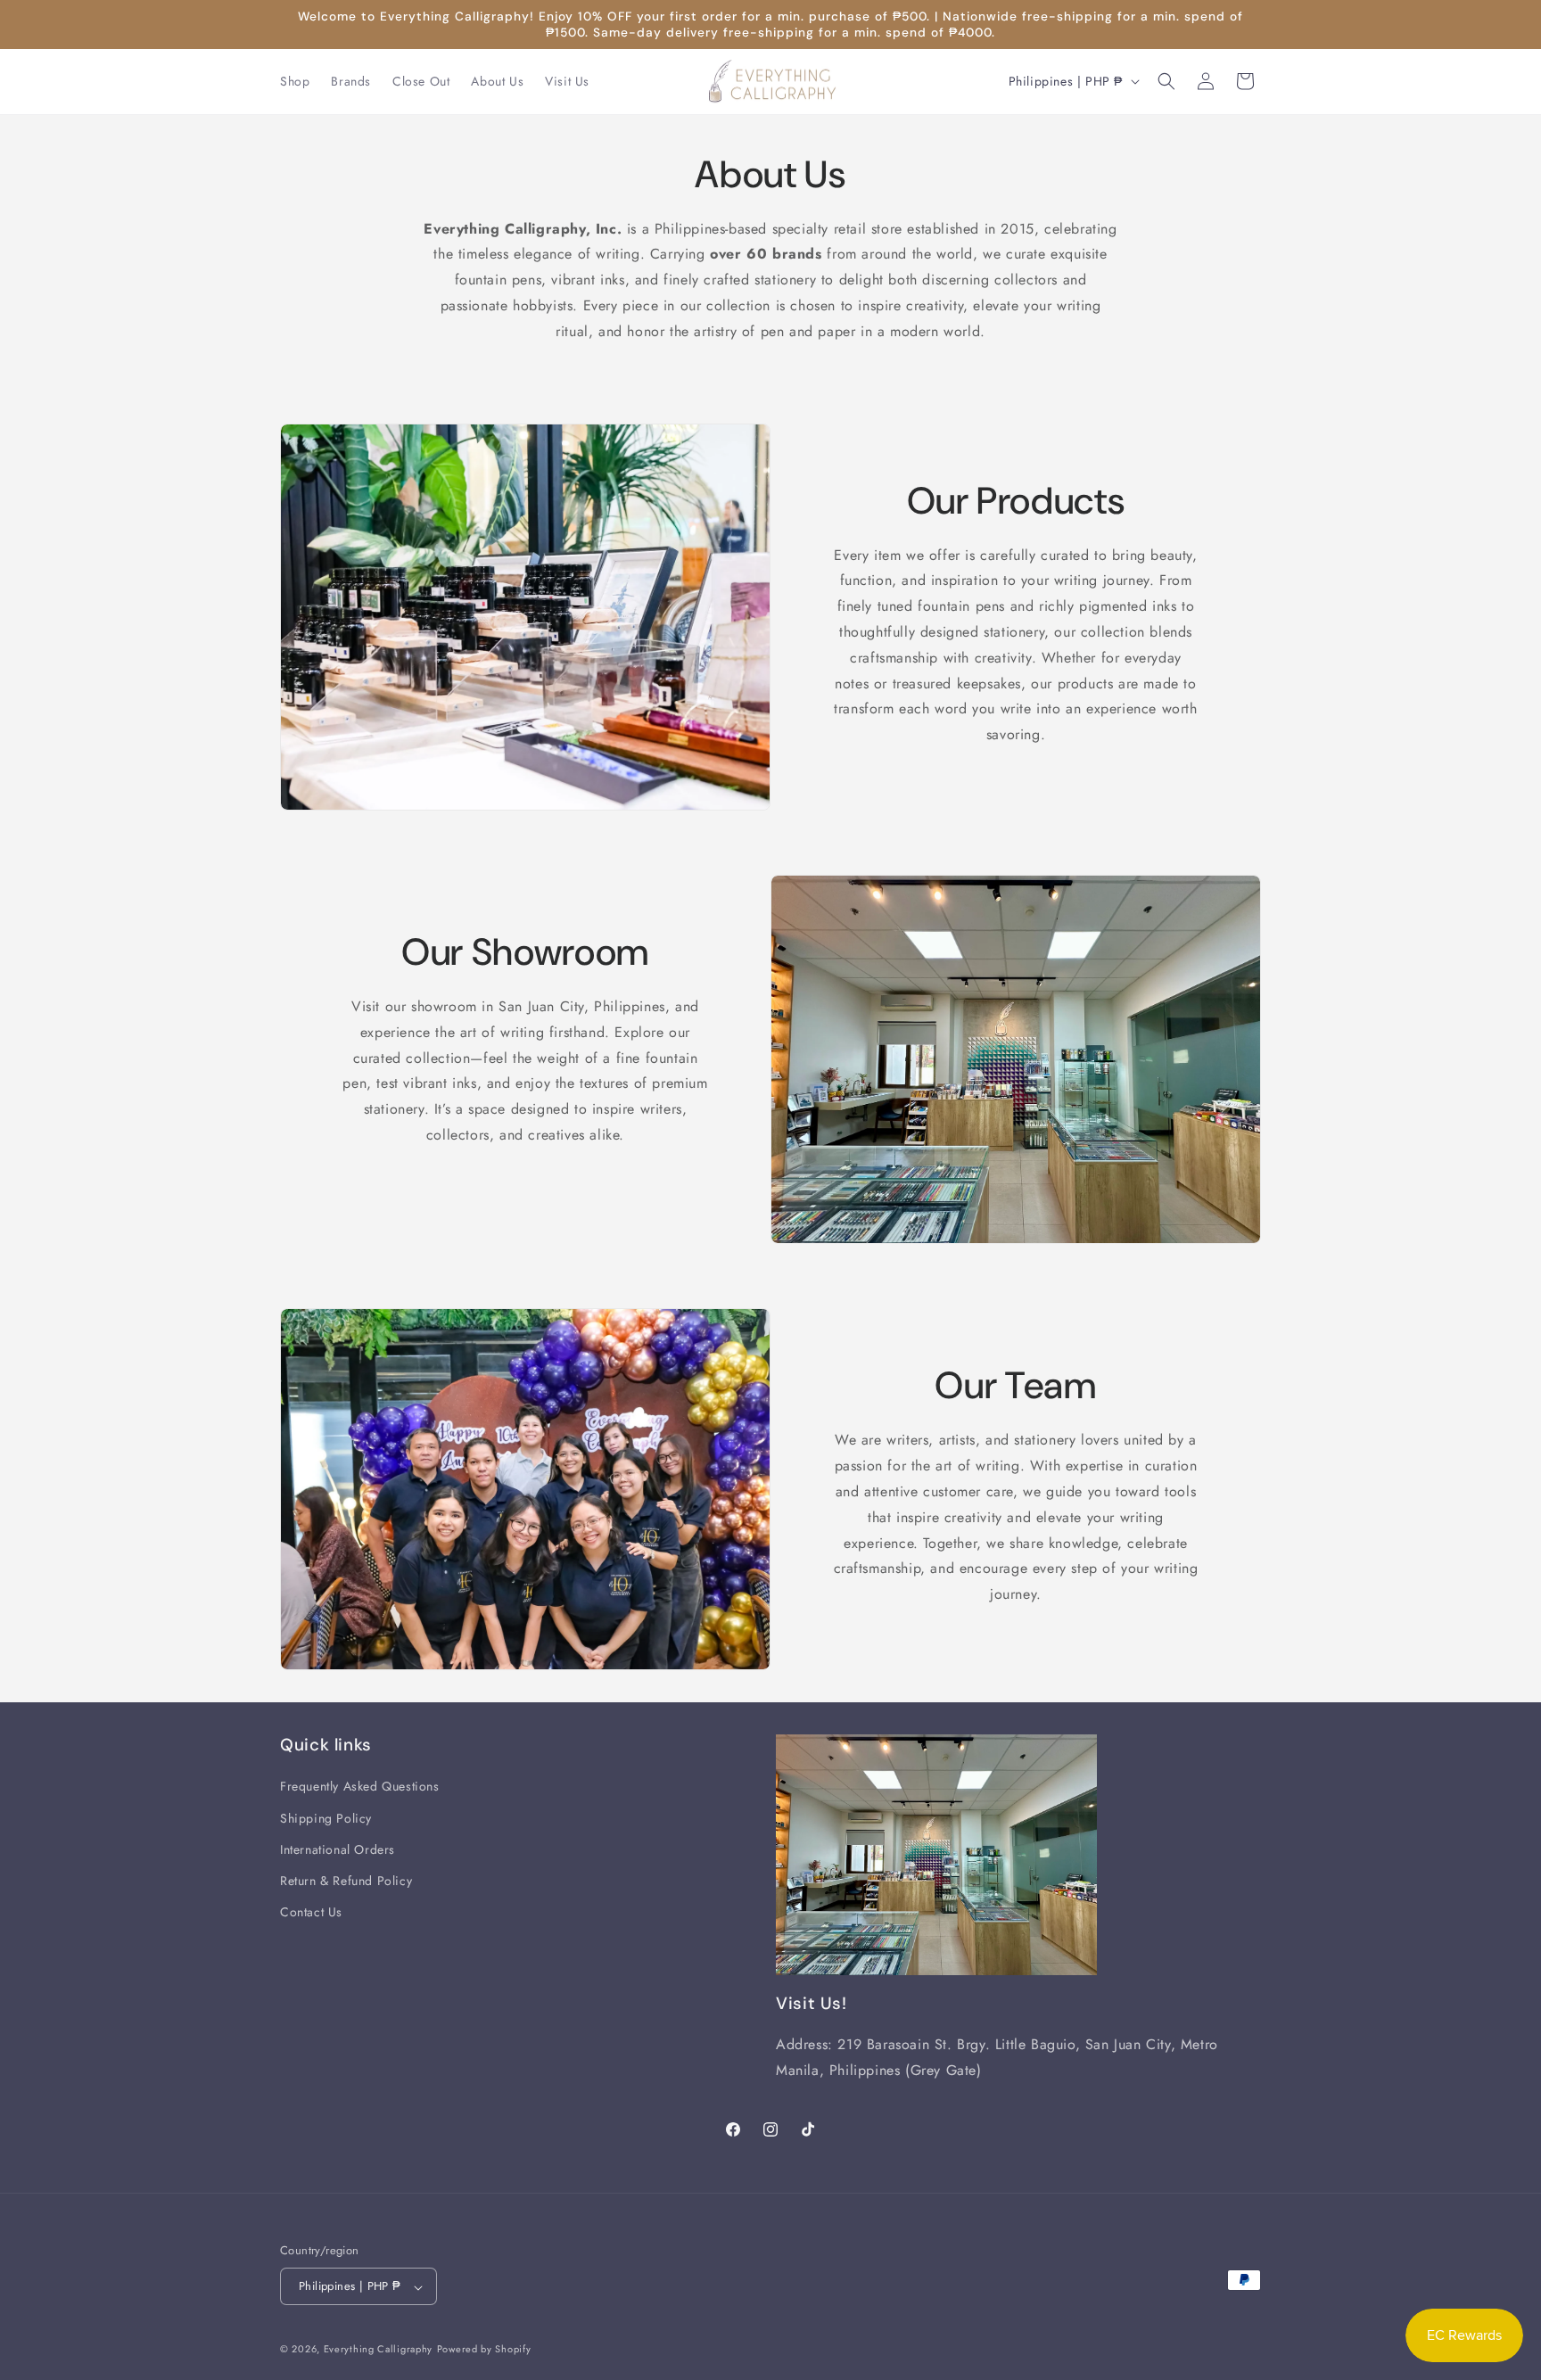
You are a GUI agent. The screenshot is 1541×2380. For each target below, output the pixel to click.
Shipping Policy (326, 1818)
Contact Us (311, 1912)
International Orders (338, 1849)
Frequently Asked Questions (360, 1787)
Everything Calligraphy (378, 2350)
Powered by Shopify (484, 2350)
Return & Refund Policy (346, 1881)
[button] (1166, 81)
